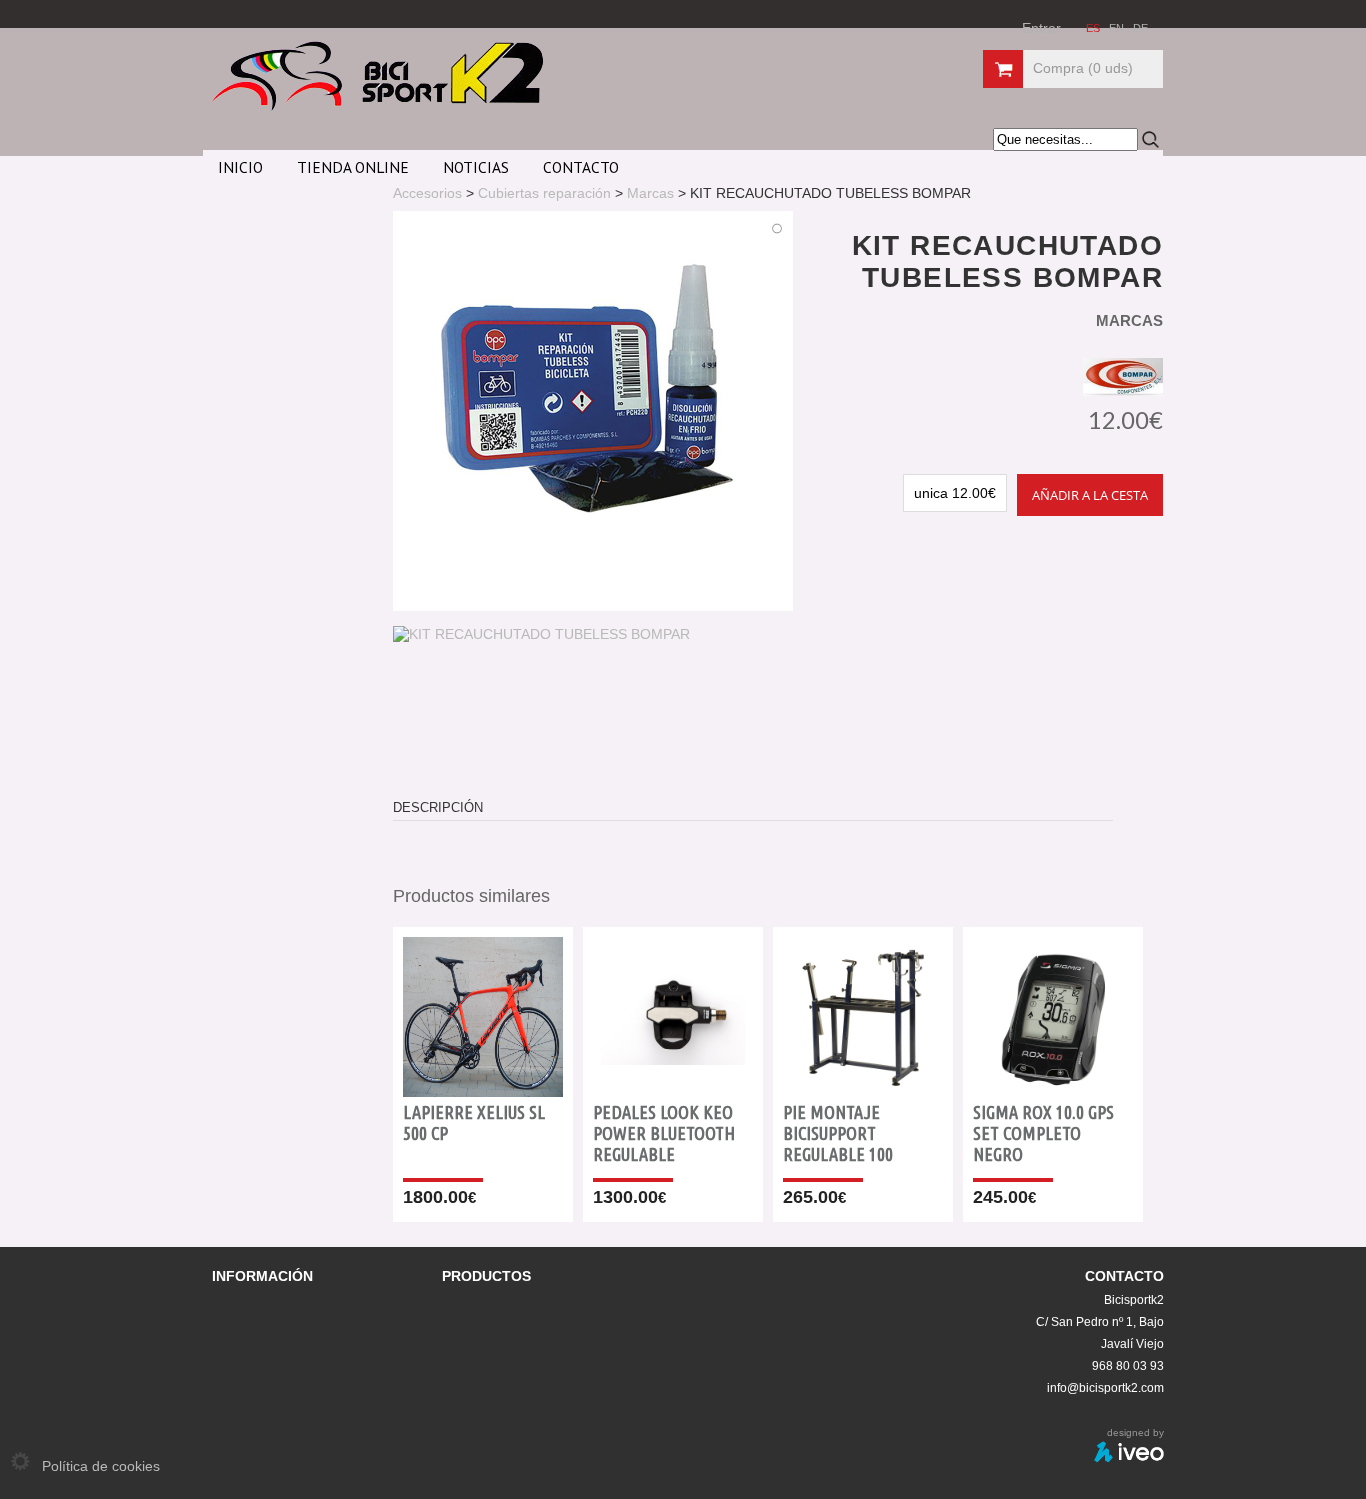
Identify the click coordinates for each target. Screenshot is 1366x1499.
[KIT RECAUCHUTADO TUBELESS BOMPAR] (541, 634)
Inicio (240, 167)
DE (1140, 28)
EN (1118, 28)
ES (1094, 28)
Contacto (581, 167)
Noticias (476, 167)
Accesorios (427, 193)
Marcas (650, 193)
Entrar (1041, 28)
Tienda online (353, 167)
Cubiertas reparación (544, 193)
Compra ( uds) (1083, 68)
